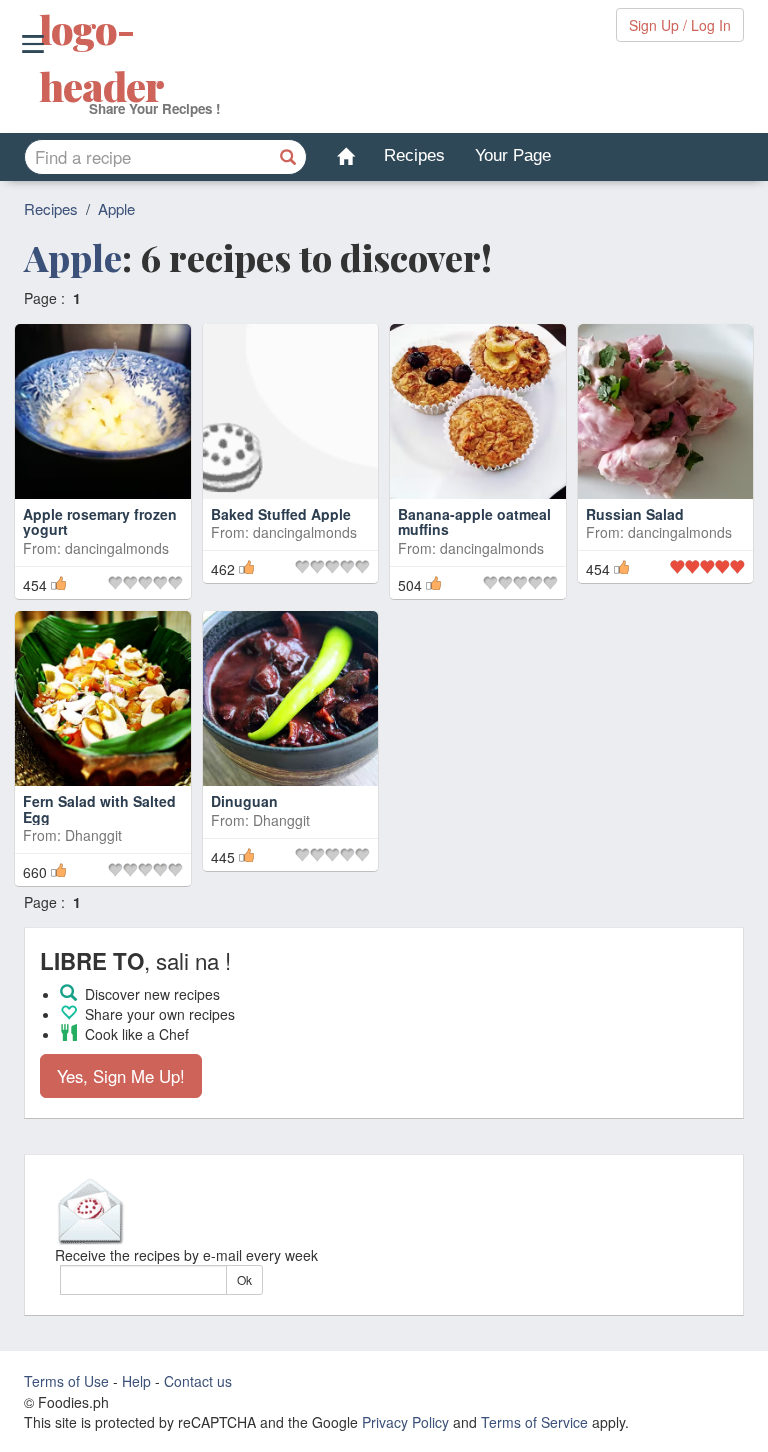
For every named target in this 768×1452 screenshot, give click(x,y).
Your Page (513, 155)
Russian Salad (635, 514)
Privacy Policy (405, 1422)
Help (136, 1381)
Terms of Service (534, 1422)
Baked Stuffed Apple (281, 514)
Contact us (198, 1381)
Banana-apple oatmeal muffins (474, 521)
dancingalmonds (117, 548)
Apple (116, 208)
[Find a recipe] (289, 157)
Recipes (414, 155)
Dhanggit (93, 835)
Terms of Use (66, 1381)
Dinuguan (244, 801)
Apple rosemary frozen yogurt (100, 521)
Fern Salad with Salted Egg (99, 808)
